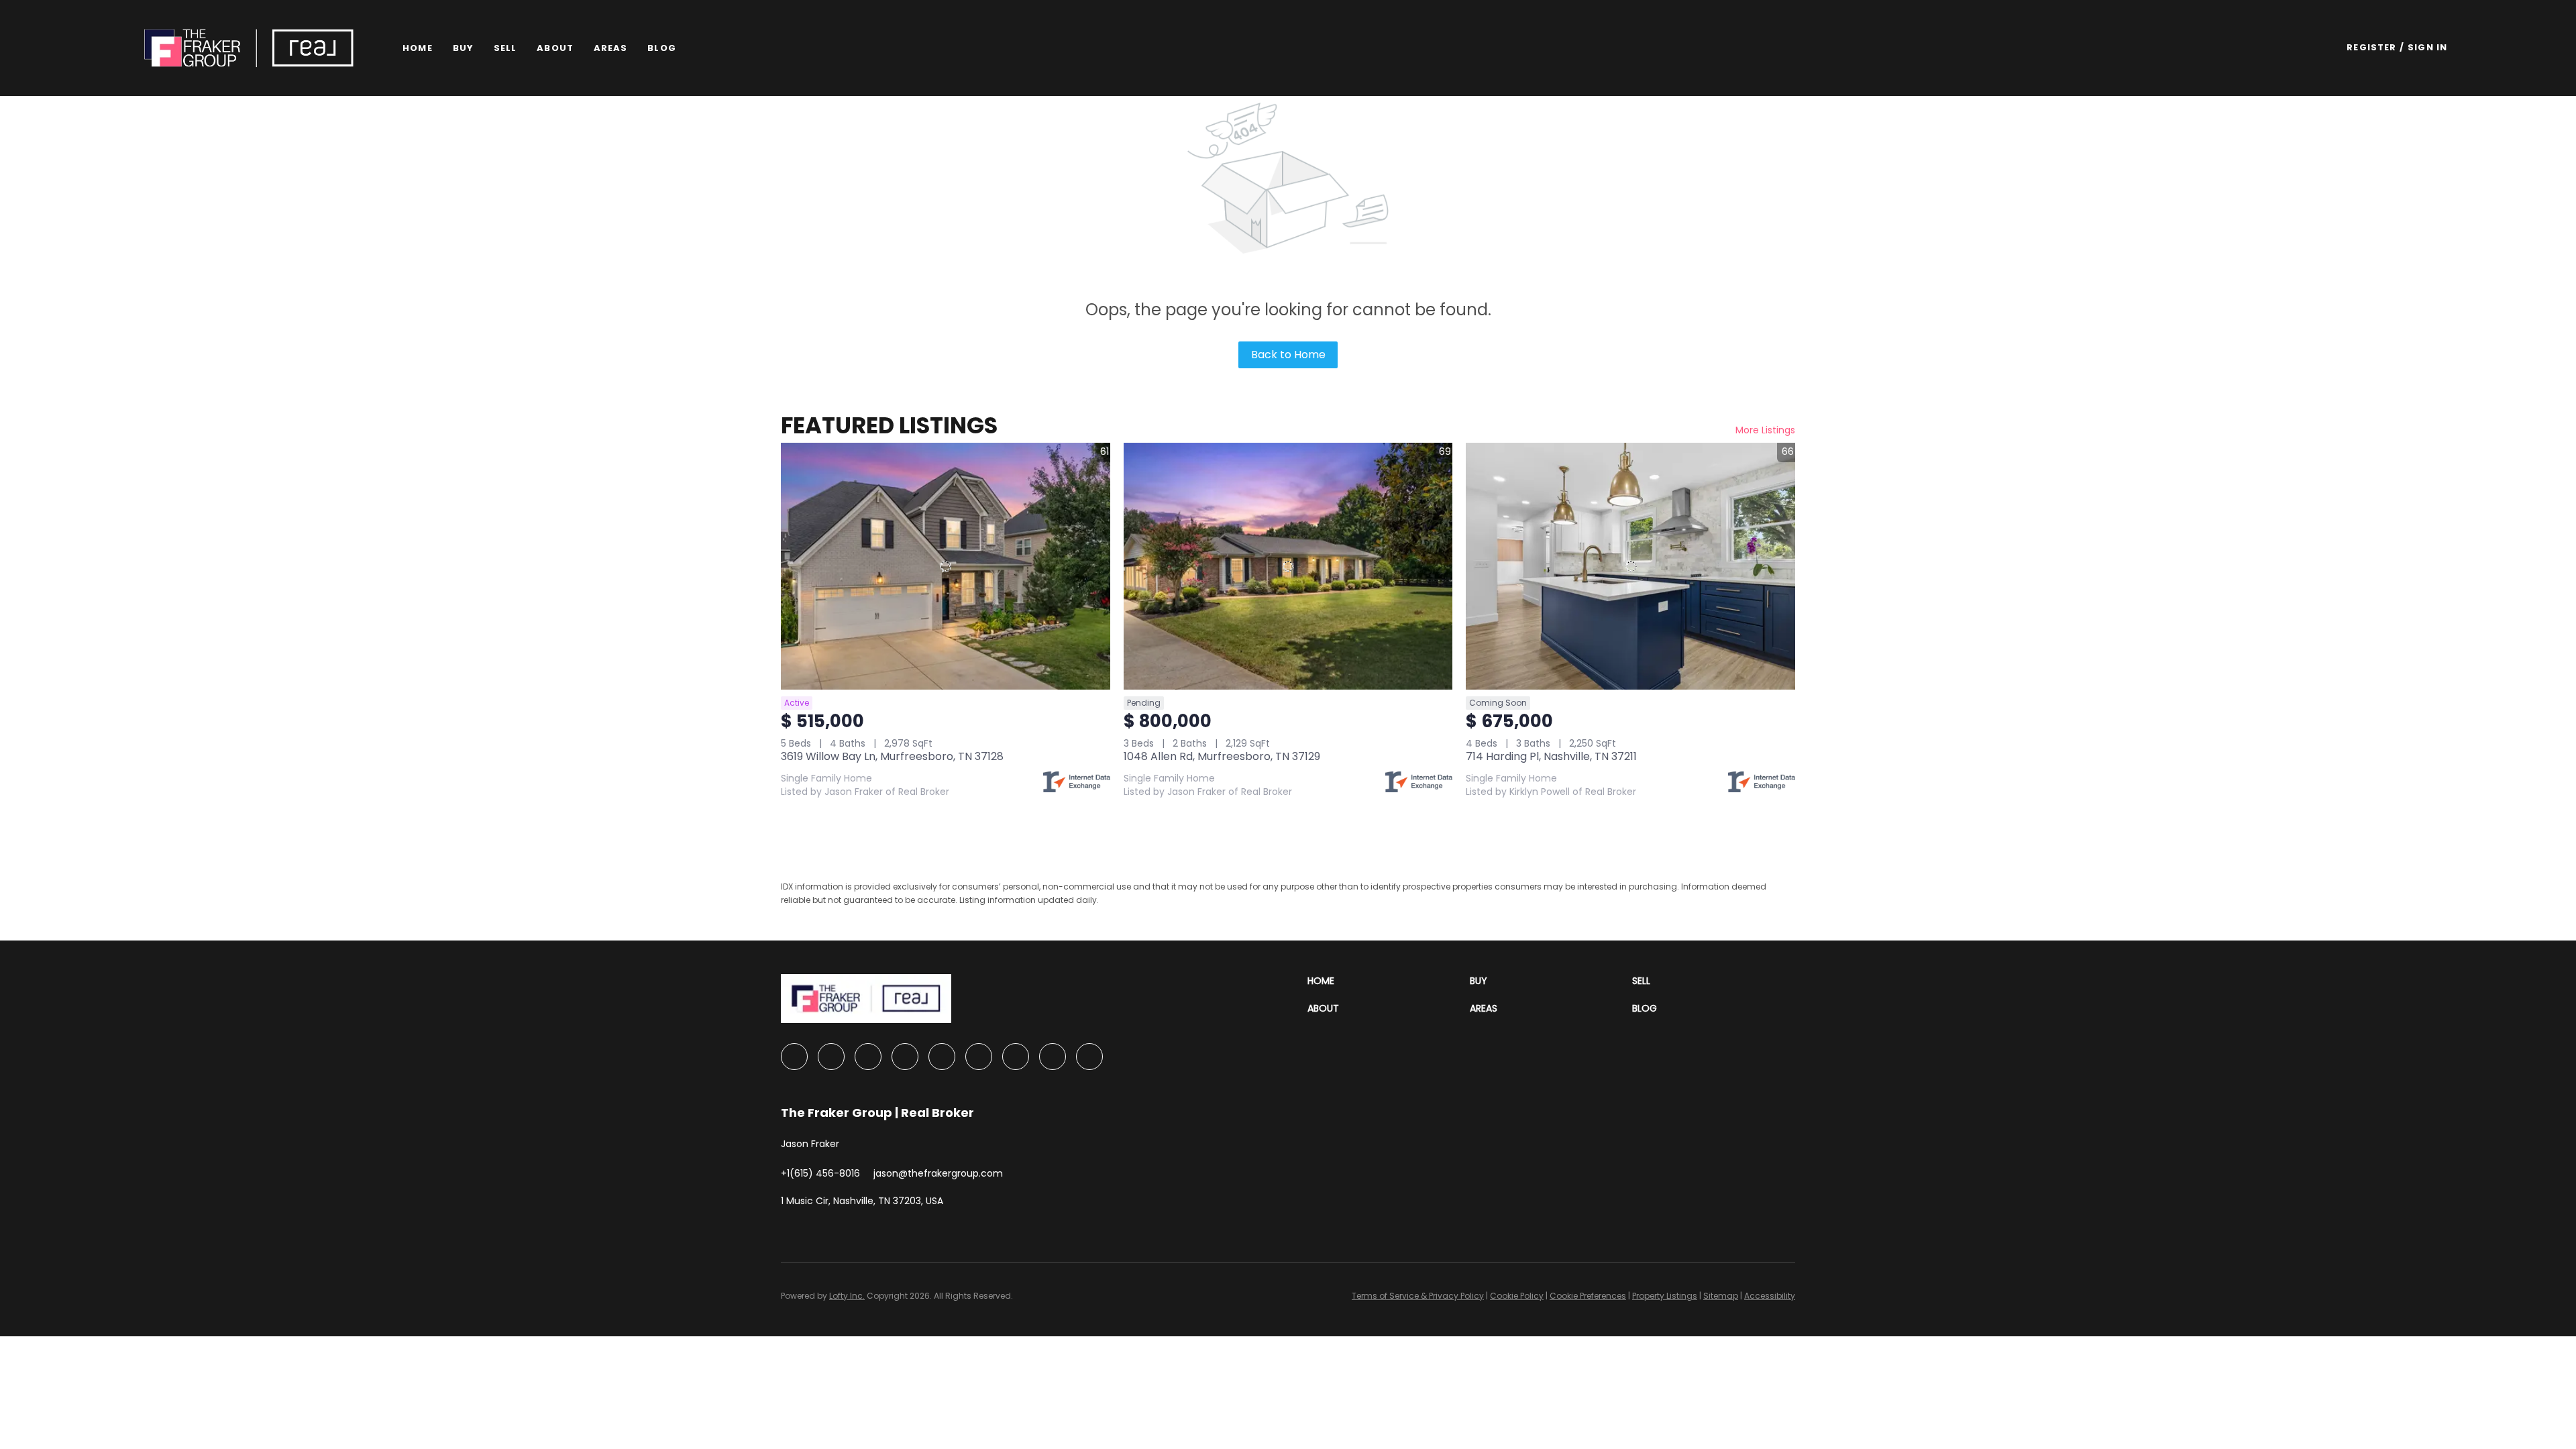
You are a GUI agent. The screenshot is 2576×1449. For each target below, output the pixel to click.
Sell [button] (505, 48)
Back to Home (1288, 355)
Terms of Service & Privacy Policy (1418, 1296)
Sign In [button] (2427, 47)
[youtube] (1016, 1057)
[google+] (1089, 1057)
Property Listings (1665, 1296)
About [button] (555, 48)
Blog (661, 48)
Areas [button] (611, 48)
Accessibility (1770, 1296)
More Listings (1765, 430)
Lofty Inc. (847, 1296)
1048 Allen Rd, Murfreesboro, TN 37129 (1222, 756)
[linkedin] (831, 1057)
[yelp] (942, 1057)
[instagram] (979, 1057)
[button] (249, 48)
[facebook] (794, 1057)
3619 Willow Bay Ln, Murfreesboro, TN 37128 (892, 756)
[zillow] (905, 1057)
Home (417, 48)
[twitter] (868, 1057)
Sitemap (1721, 1296)
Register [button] (2371, 47)
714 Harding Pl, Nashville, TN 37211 (1551, 756)
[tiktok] (1053, 1057)
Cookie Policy (1517, 1296)
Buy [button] (463, 48)
